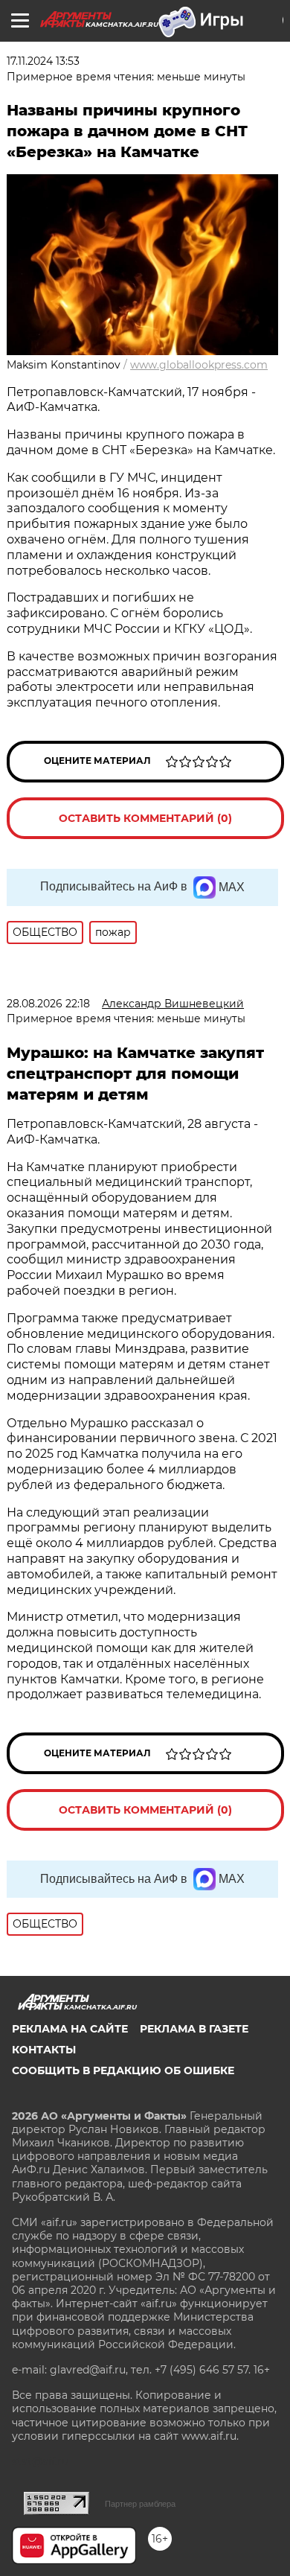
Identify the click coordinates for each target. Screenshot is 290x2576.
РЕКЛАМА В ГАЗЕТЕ (194, 2029)
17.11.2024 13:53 (43, 61)
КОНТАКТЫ (44, 2050)
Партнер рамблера (140, 2504)
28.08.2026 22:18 (48, 1004)
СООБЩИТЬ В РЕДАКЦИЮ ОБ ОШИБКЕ (123, 2070)
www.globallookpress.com (199, 365)
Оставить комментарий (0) (145, 818)
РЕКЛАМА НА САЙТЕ (70, 2029)
